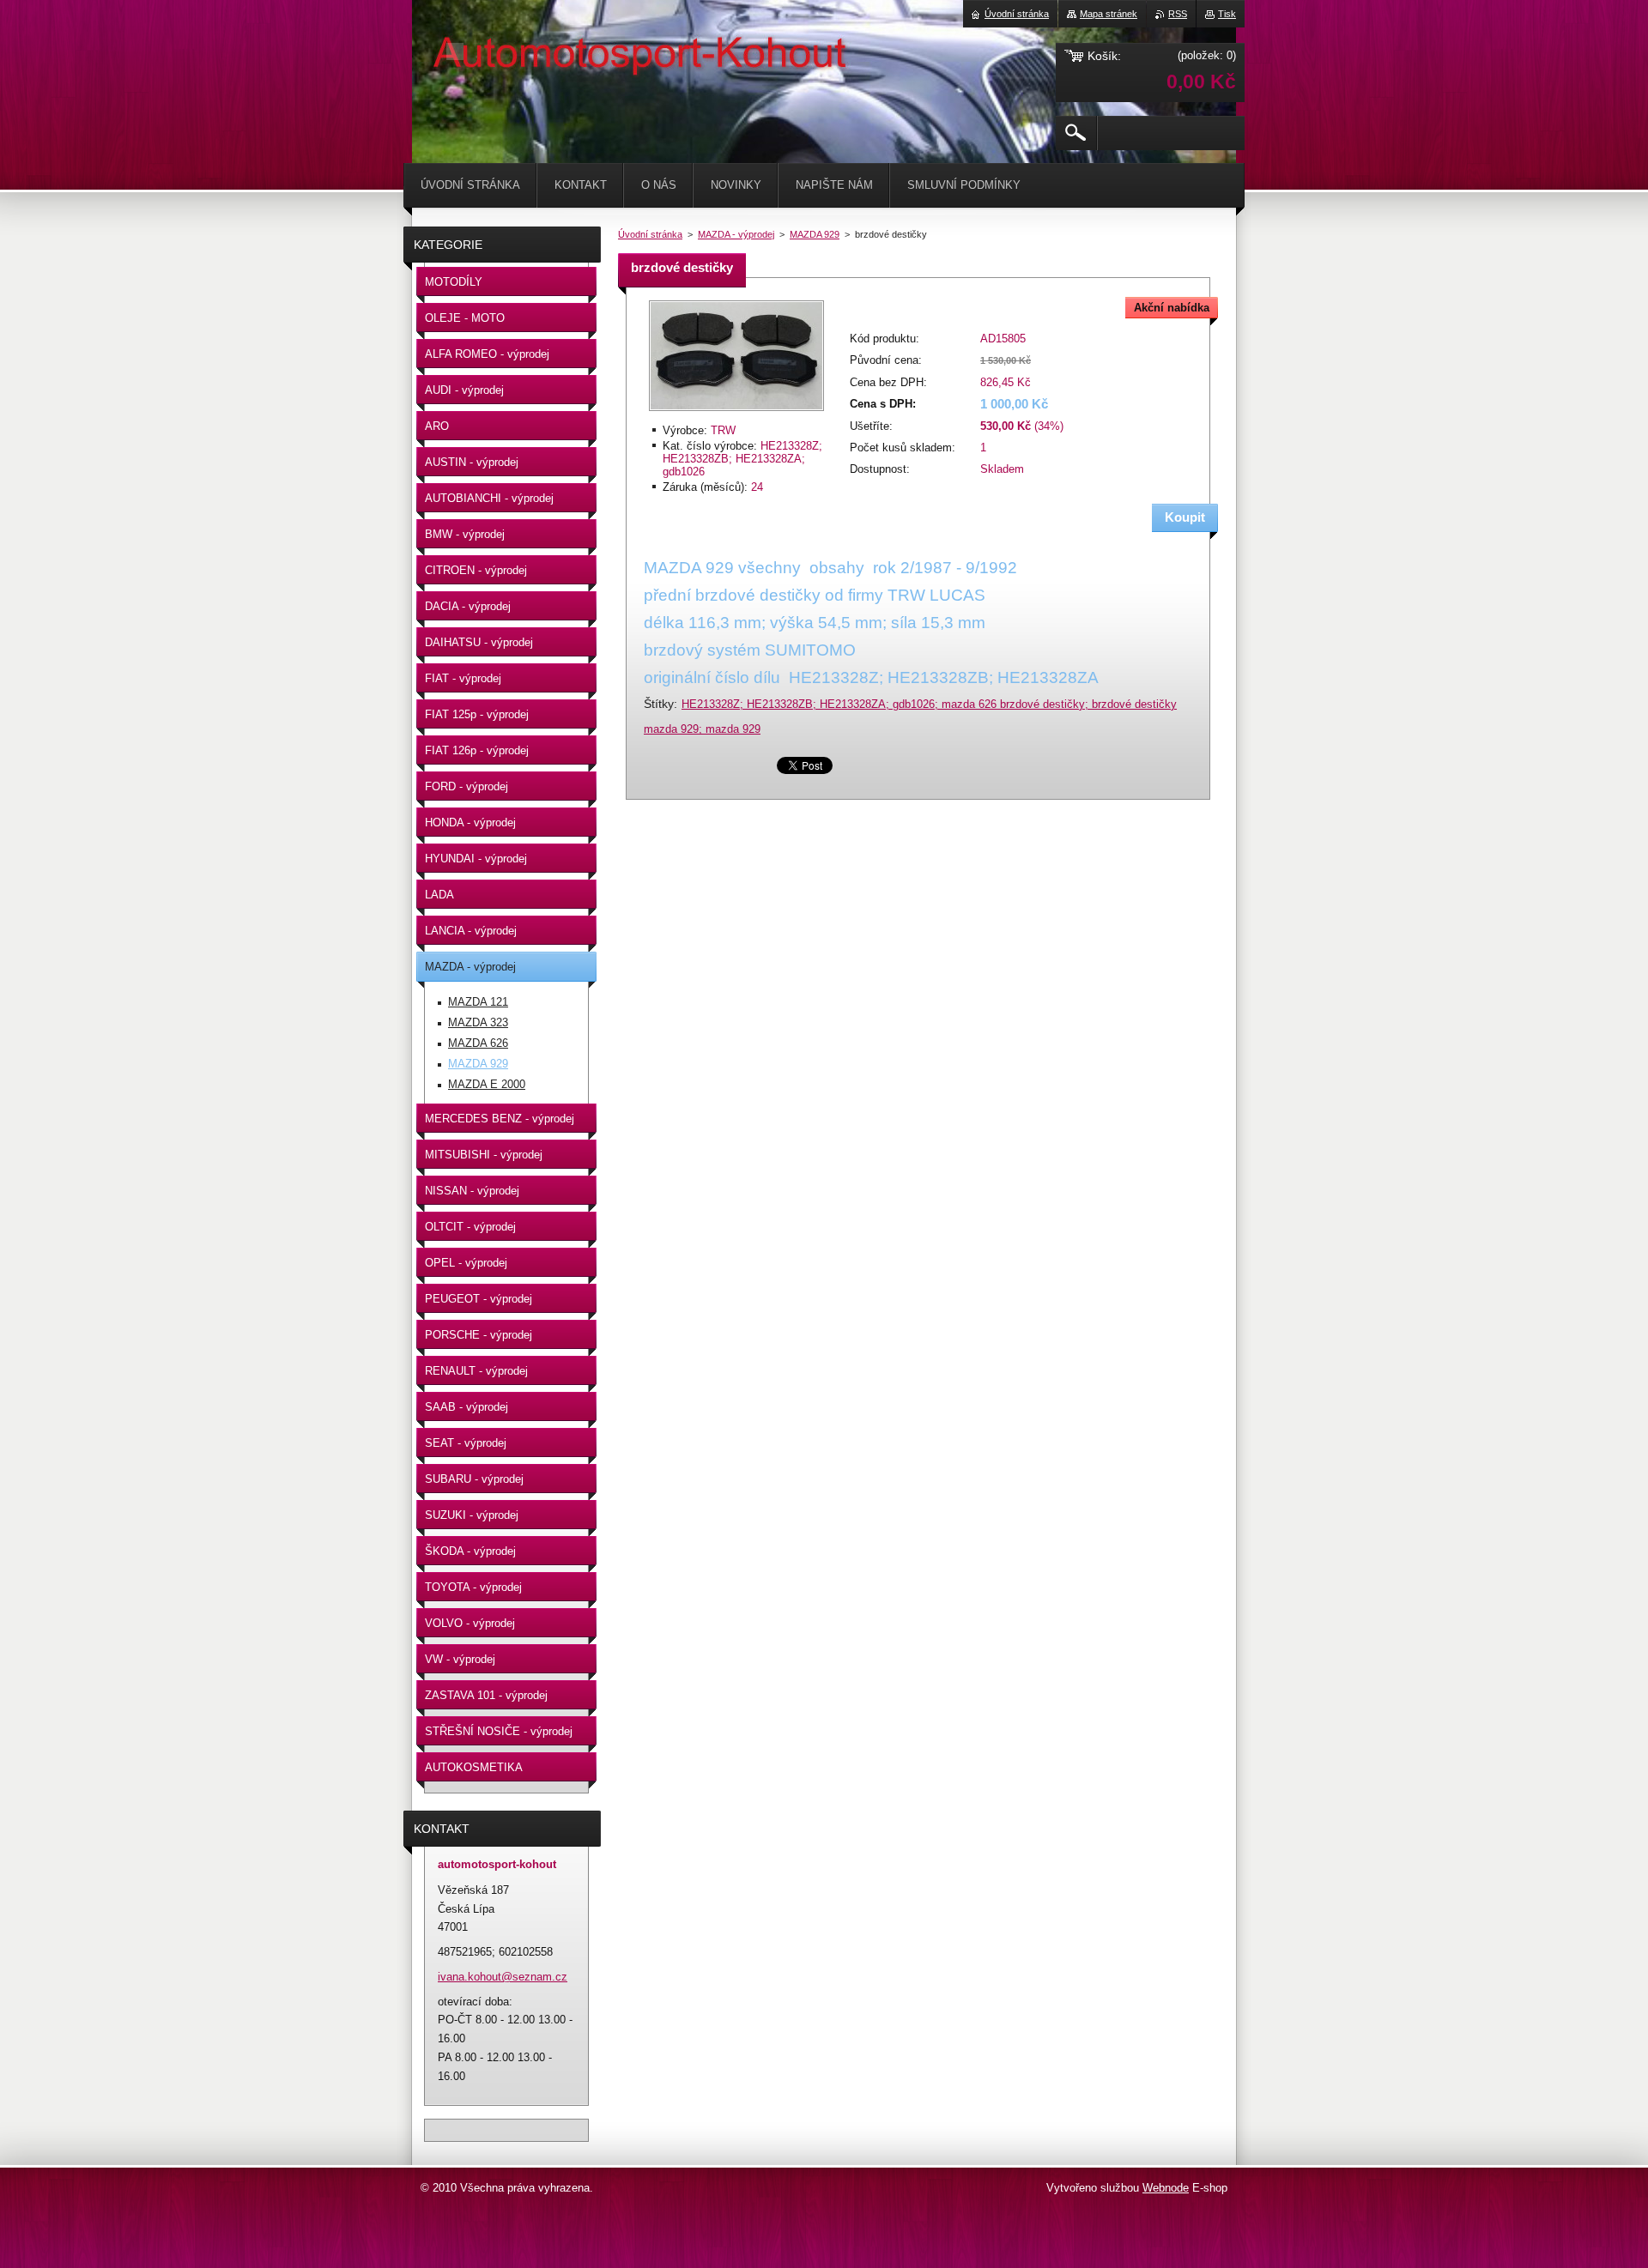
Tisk (1227, 14)
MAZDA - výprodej (736, 234)
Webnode (1166, 2188)
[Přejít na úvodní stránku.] (455, 51)
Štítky (659, 704)
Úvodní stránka (650, 234)
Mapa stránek (1109, 14)
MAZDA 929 (815, 234)
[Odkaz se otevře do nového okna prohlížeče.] (736, 412)
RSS (1178, 14)
